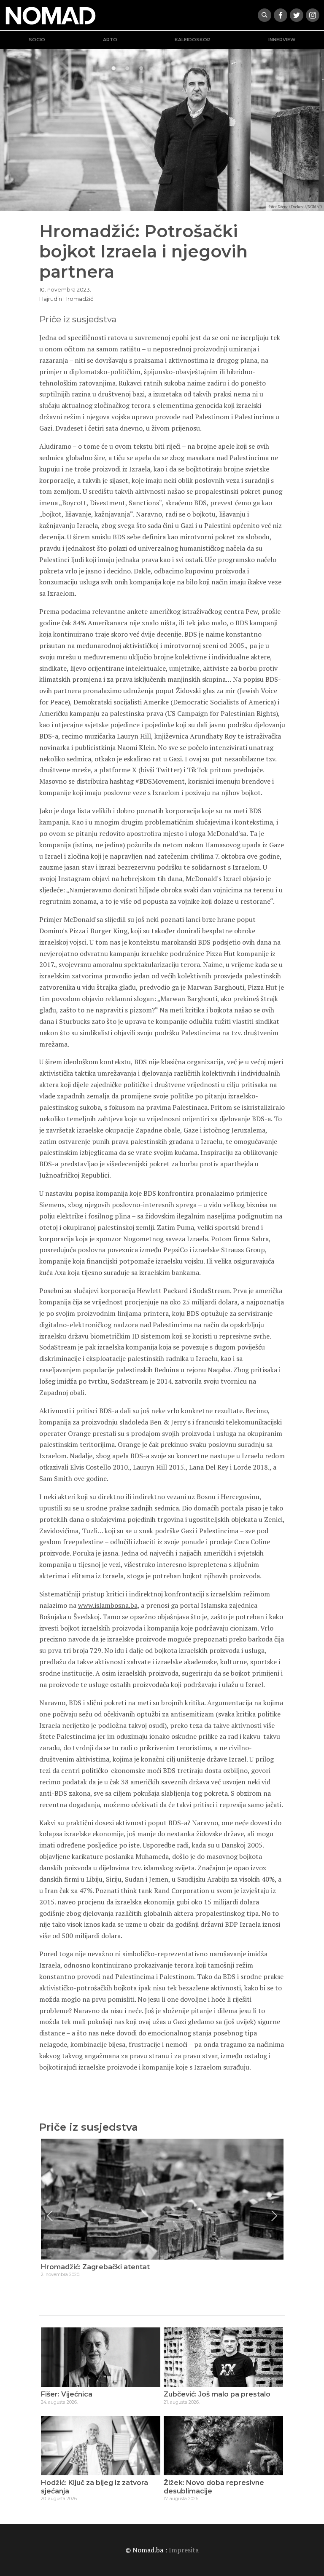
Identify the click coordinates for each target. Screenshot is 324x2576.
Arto (110, 40)
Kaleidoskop (193, 40)
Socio (37, 40)
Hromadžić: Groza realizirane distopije (107, 2267)
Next (274, 2216)
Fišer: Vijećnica (67, 2394)
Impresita (184, 2550)
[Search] (265, 15)
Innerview (282, 40)
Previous (50, 2216)
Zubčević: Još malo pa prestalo (217, 2394)
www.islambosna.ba (108, 1605)
